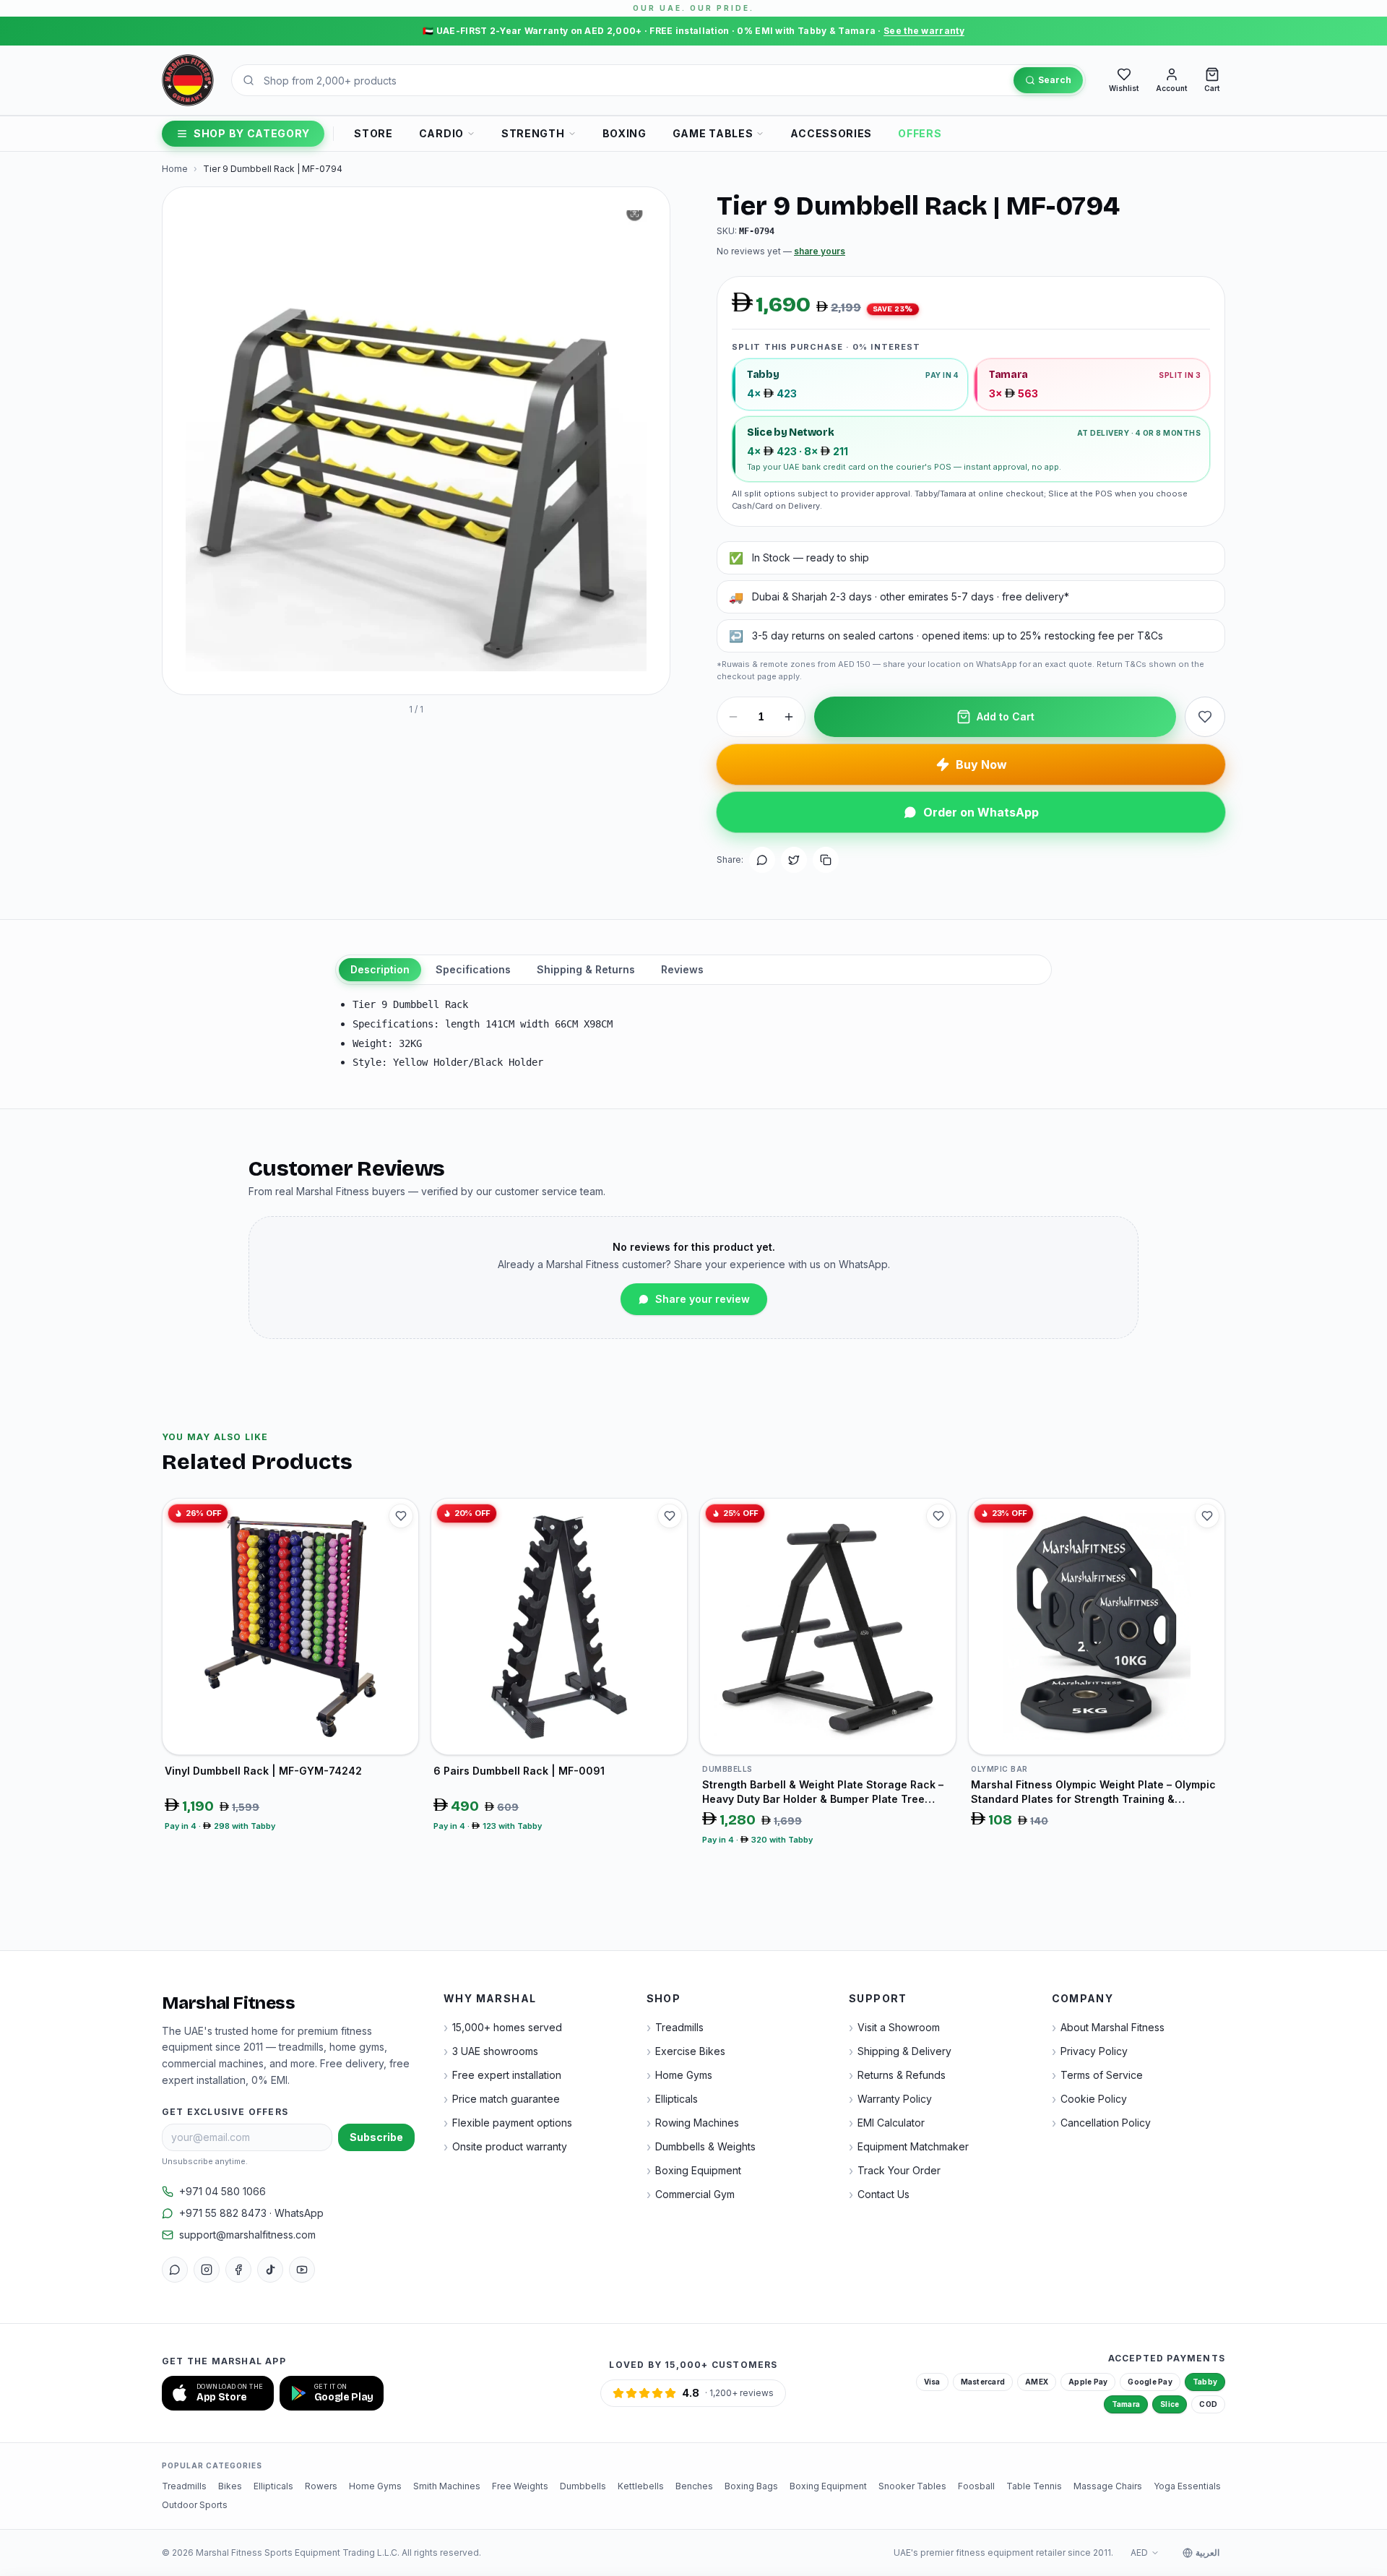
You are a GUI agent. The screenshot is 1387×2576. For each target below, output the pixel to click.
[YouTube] (302, 2270)
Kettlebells (641, 2486)
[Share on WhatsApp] (762, 860)
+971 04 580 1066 (222, 2191)
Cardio (441, 133)
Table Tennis (1034, 2486)
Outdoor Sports (195, 2505)
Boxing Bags (751, 2486)
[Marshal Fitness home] (188, 80)
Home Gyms (375, 2486)
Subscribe (376, 2137)
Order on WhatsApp (981, 812)
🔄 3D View (211, 670)
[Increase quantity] (789, 717)
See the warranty (924, 31)
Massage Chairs (1108, 2486)
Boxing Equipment (828, 2486)
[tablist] (693, 970)
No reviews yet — (781, 251)
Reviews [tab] (682, 969)
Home (175, 169)
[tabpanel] (693, 1034)
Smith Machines (447, 2486)
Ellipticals (273, 2486)
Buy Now (981, 764)
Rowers (321, 2486)
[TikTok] (270, 2270)
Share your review (703, 1299)
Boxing (625, 133)
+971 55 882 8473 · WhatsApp (251, 2213)
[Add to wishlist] (1205, 717)
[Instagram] (207, 2270)
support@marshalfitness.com (247, 2235)
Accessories (831, 133)
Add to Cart (1006, 716)
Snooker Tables (912, 2486)
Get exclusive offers (225, 2112)
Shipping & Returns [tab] (586, 969)
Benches (694, 2486)
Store (373, 133)
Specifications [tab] (473, 969)
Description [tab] (380, 969)
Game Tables (713, 133)
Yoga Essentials (1187, 2486)
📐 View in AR (295, 670)
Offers (920, 133)
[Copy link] (826, 860)
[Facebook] (238, 2270)
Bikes (230, 2486)
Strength (533, 133)
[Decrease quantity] (733, 717)
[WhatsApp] (175, 2270)
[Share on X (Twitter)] (794, 860)
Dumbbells (583, 2486)
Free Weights (520, 2486)
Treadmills (184, 2486)
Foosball (976, 2486)
